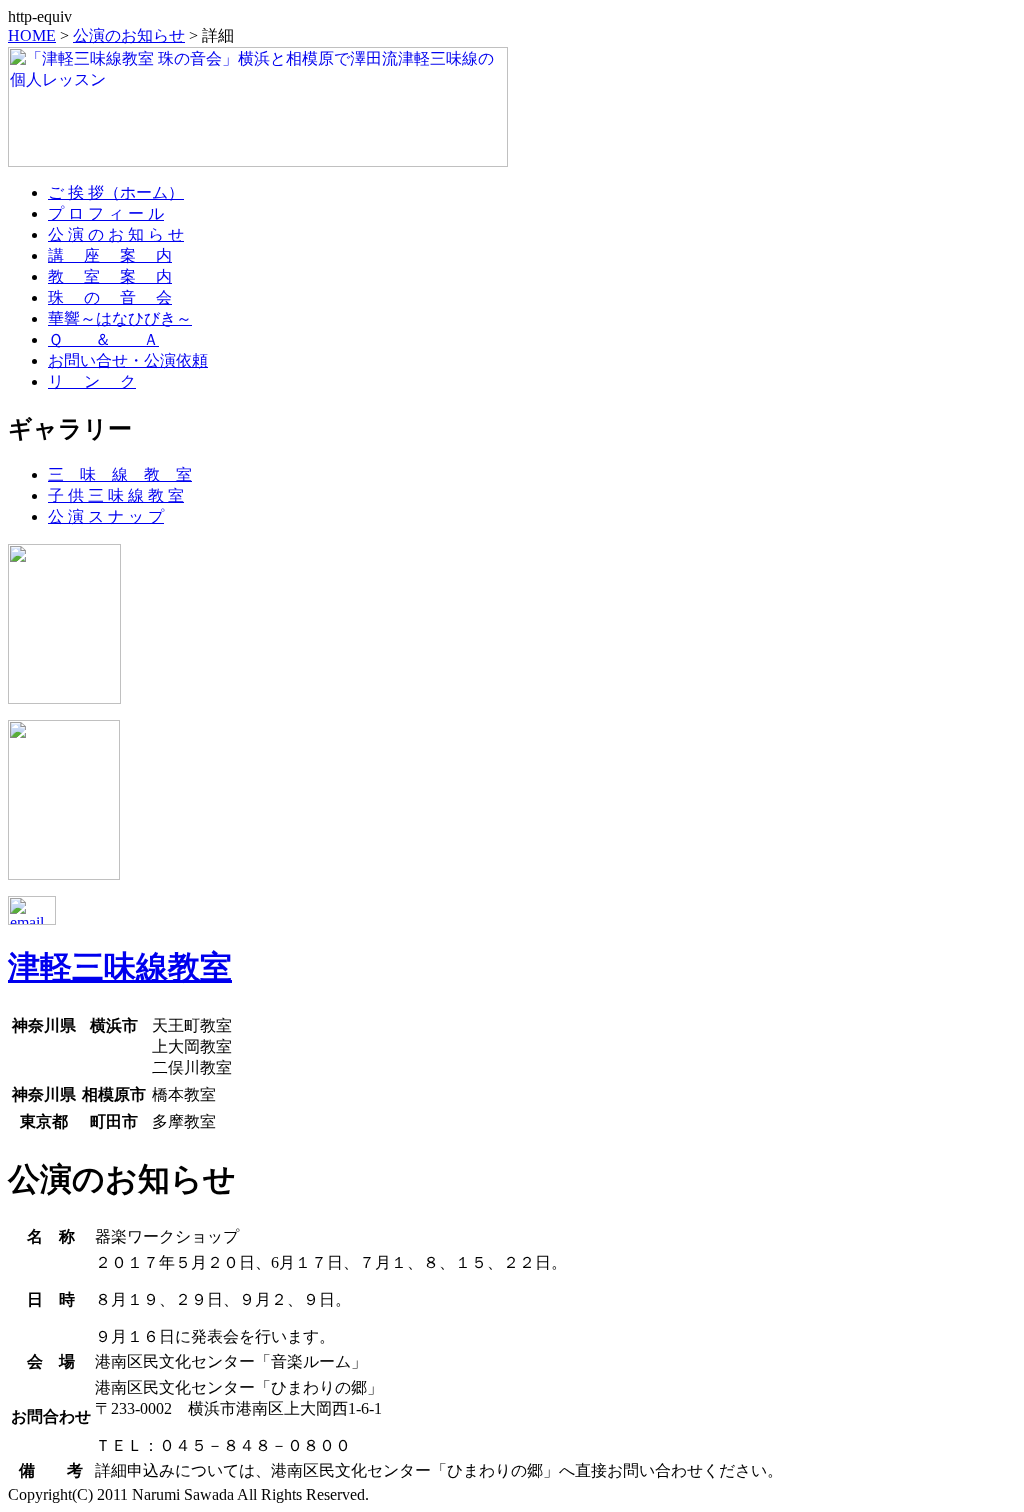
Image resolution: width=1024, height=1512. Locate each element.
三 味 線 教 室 (120, 474)
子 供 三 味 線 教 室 (116, 495)
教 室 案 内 (110, 276)
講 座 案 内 (110, 255)
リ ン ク (92, 381)
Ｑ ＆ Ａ (103, 339)
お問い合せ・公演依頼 (128, 360)
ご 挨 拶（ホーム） (116, 192)
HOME (32, 35)
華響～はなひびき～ (120, 318)
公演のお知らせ (129, 35)
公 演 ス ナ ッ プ (106, 516)
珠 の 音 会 (110, 297)
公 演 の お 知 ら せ (116, 234)
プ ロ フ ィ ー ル (106, 213)
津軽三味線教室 (120, 967)
